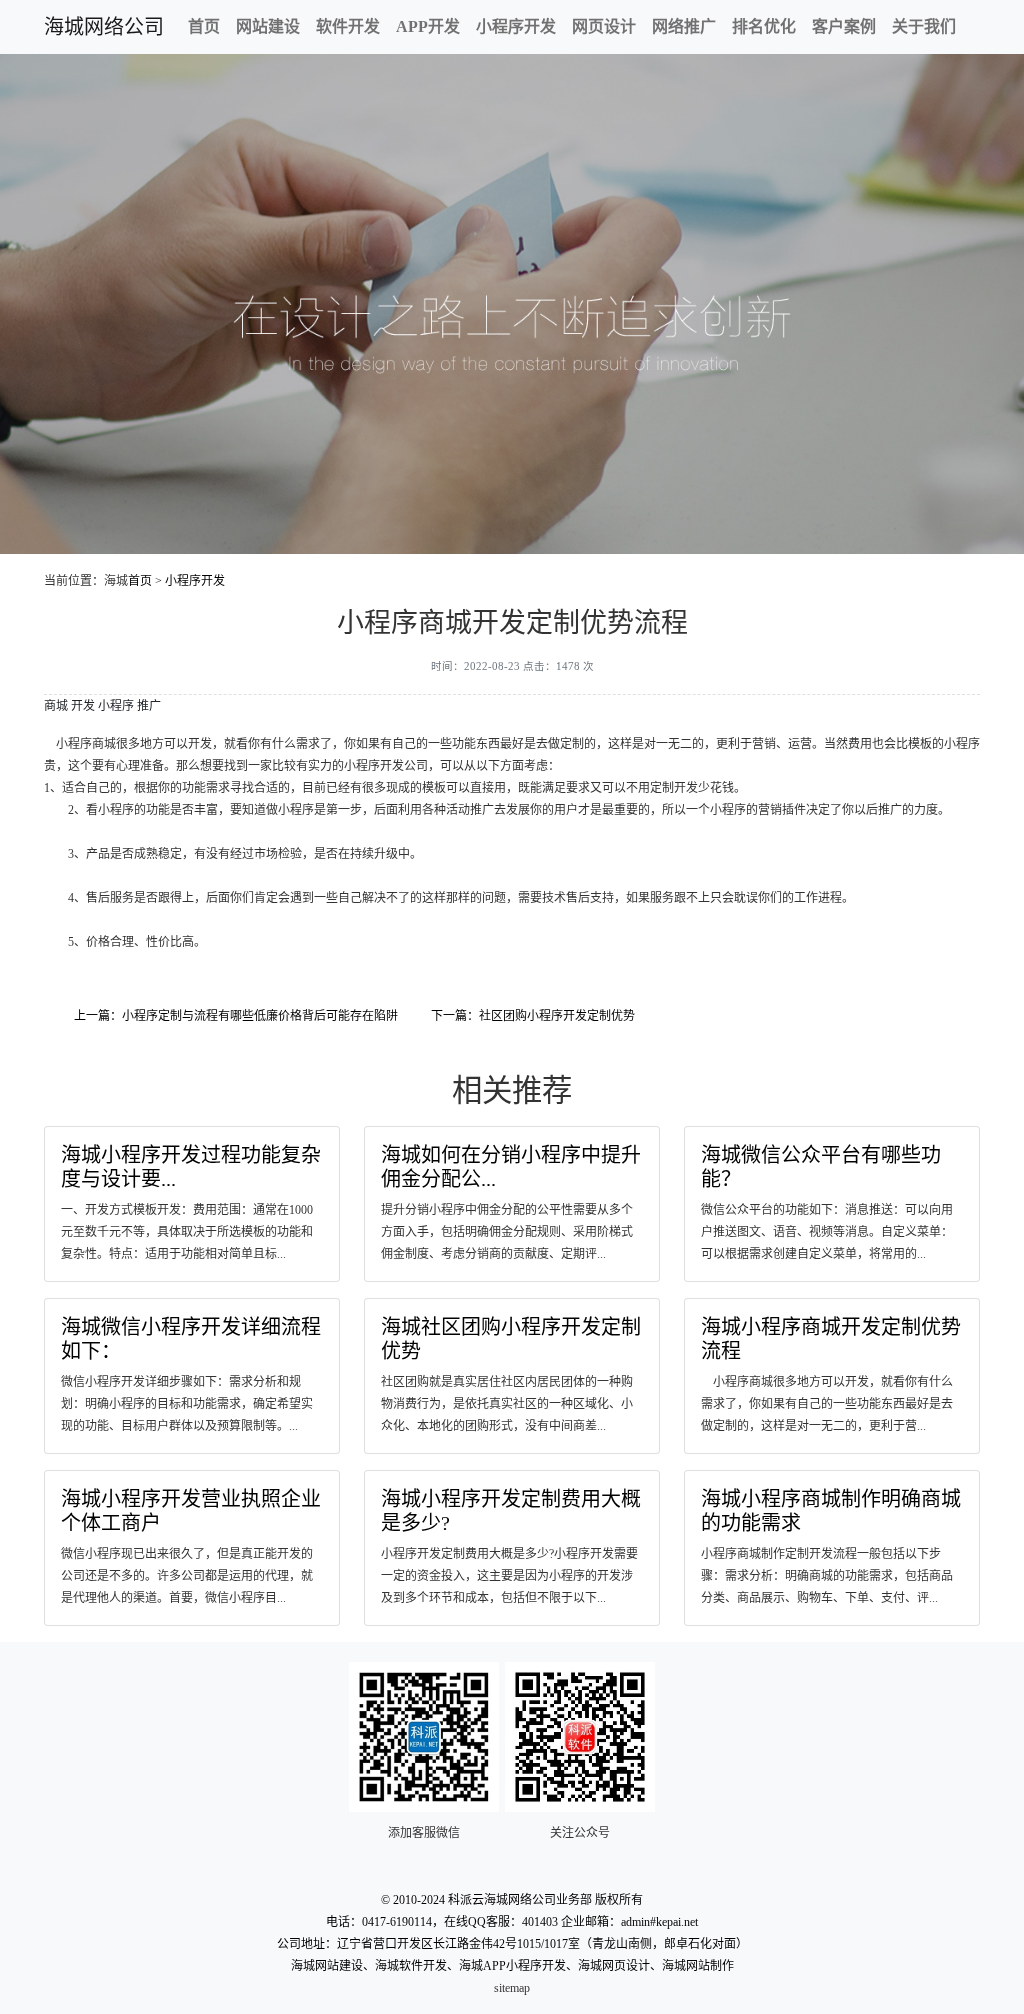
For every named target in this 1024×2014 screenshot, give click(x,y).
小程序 (116, 706)
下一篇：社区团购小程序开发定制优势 (533, 1016)
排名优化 (764, 26)
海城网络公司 (104, 27)
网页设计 (604, 26)
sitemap (512, 1988)
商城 (56, 706)
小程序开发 (516, 26)
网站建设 (268, 26)
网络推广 (684, 26)
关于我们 (924, 26)
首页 (204, 26)
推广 (149, 706)
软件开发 (348, 26)
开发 (83, 706)
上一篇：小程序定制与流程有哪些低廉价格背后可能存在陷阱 (236, 1016)
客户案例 (844, 26)
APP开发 (428, 26)
